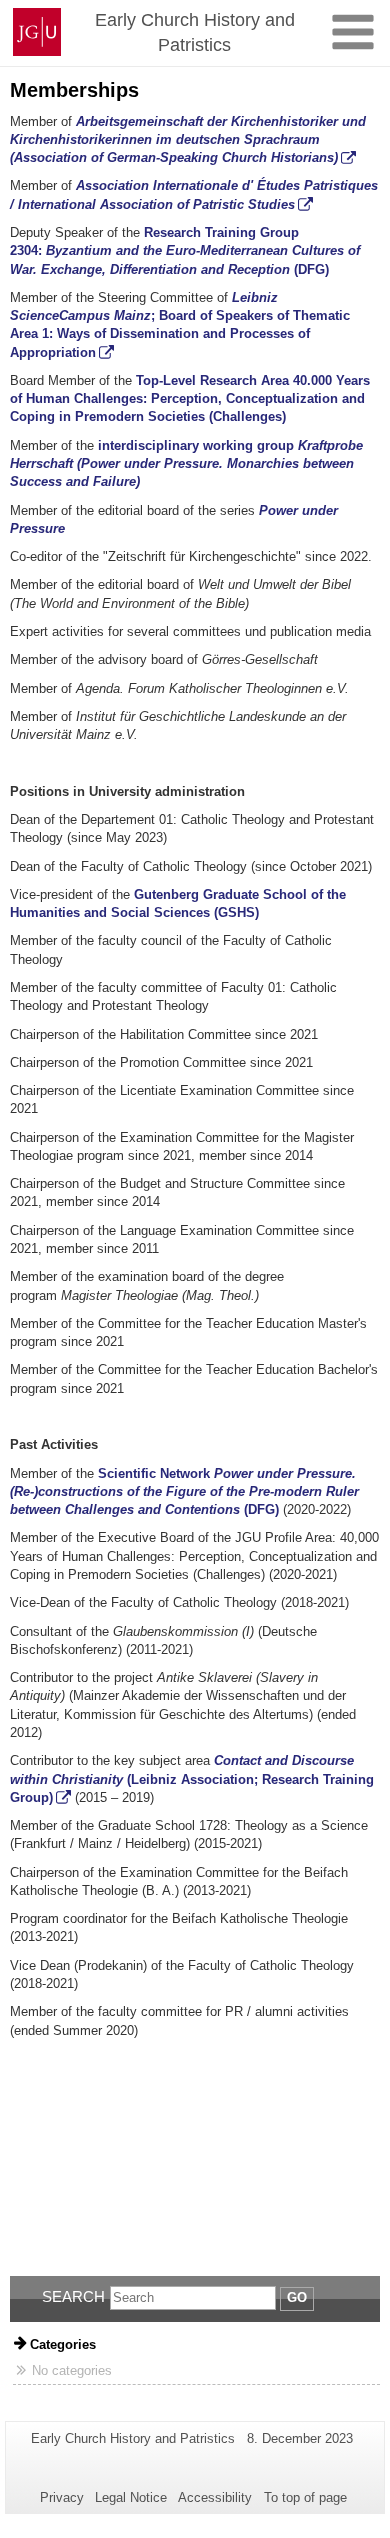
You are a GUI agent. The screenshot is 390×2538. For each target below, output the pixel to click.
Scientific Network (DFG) (184, 1492)
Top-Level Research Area (212, 380)
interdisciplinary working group (186, 464)
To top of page (305, 2497)
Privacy (62, 2497)
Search (73, 2296)
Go (297, 2297)
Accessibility (215, 2497)
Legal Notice (131, 2497)
